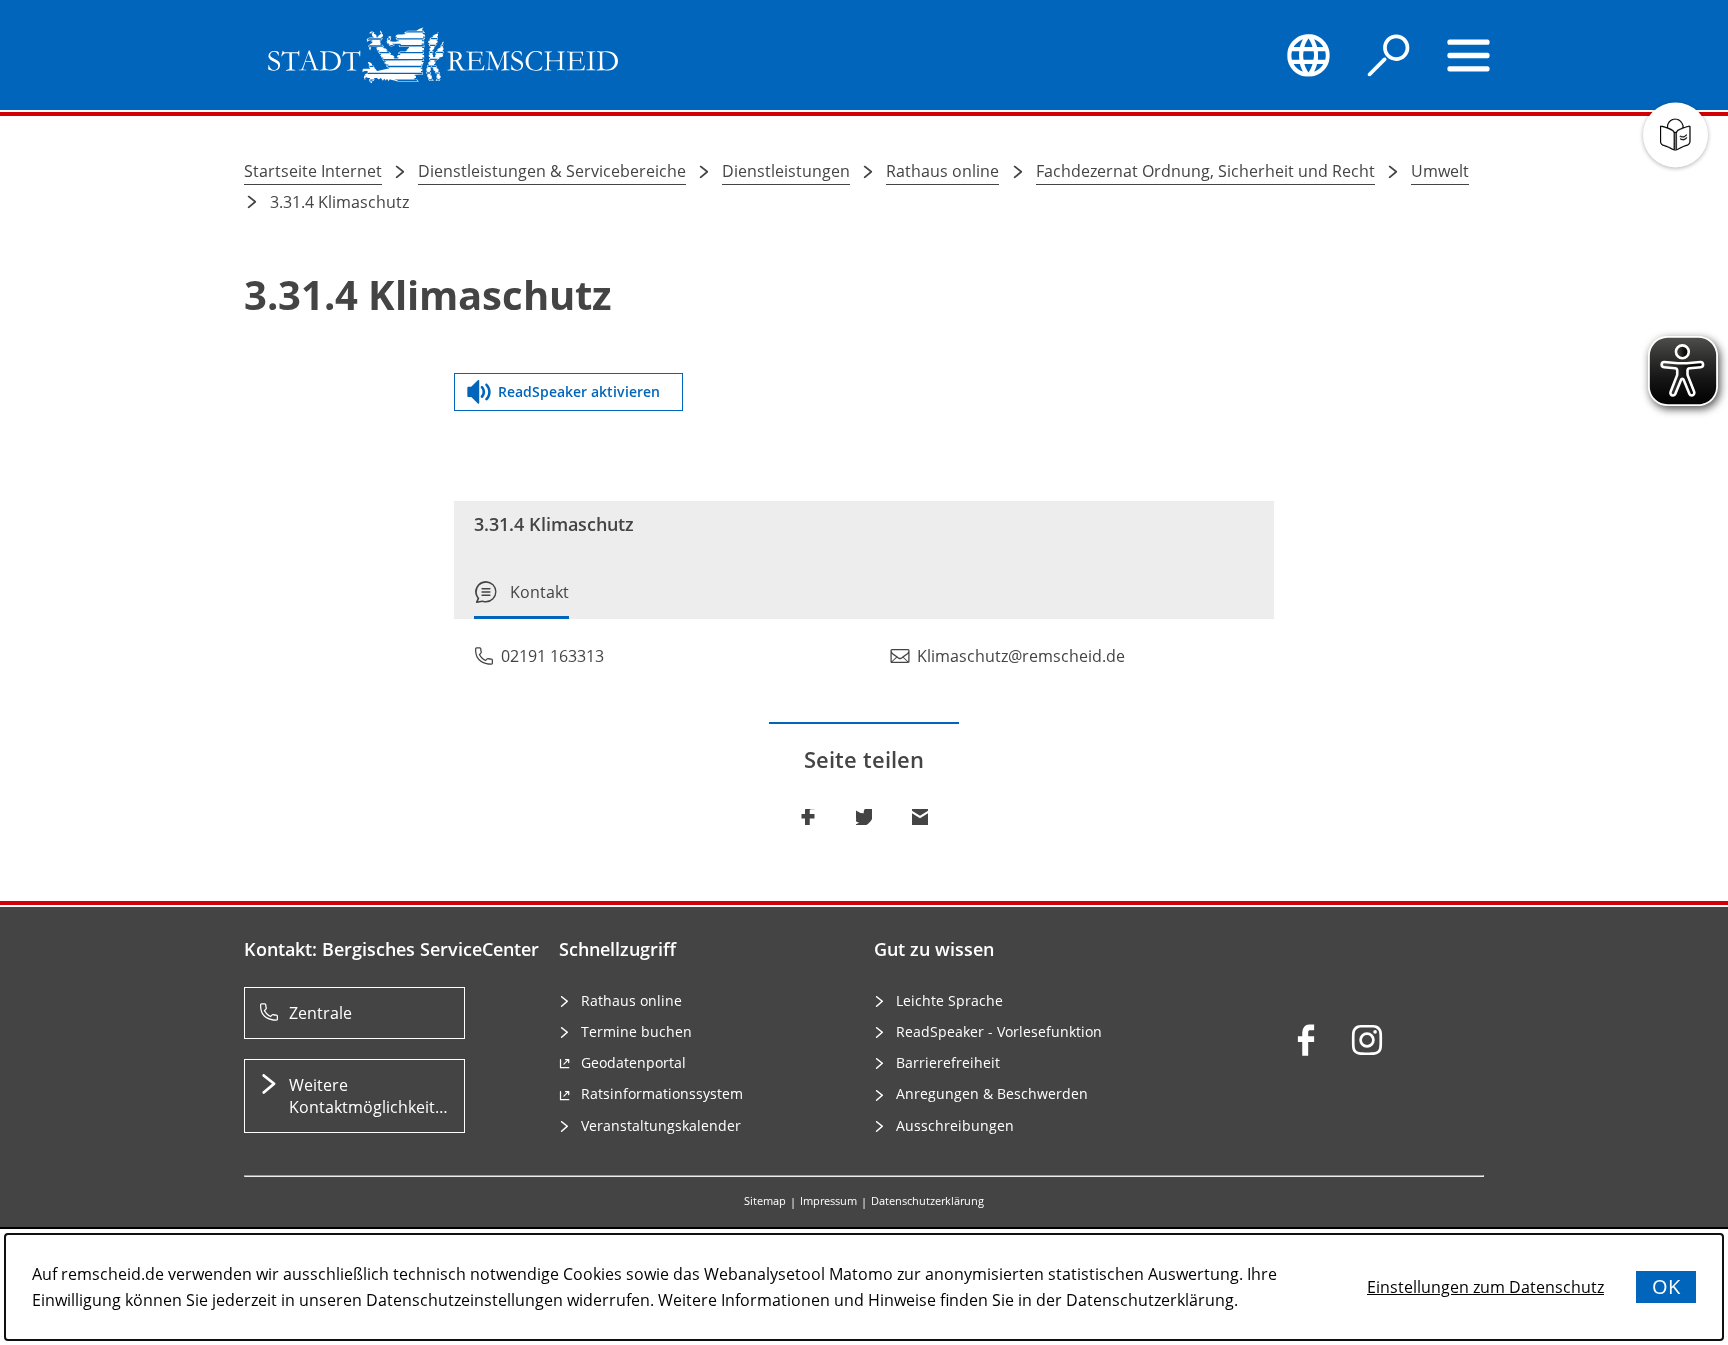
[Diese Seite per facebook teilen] (808, 817)
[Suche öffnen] (1389, 55)
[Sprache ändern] (1308, 55)
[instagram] (1367, 1040)
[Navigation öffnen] (1469, 55)
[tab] (521, 599)
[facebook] (1306, 1040)
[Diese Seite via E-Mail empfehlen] (920, 817)
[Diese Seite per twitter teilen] (864, 817)
